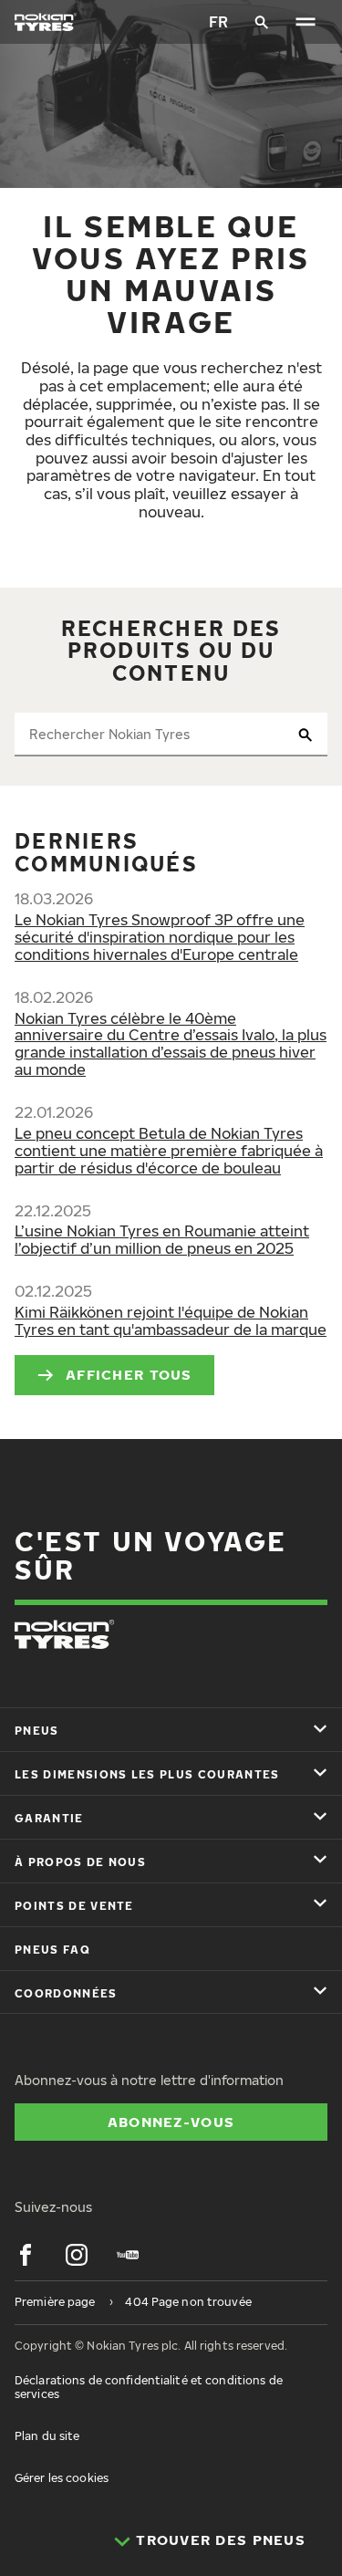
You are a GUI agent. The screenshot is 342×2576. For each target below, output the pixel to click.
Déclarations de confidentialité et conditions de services (149, 2387)
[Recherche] (262, 22)
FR (218, 22)
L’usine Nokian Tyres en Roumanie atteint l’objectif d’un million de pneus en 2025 (162, 1240)
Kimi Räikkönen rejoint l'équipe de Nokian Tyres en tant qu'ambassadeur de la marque (171, 1321)
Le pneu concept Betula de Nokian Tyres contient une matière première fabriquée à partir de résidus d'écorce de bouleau (169, 1151)
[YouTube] (128, 2255)
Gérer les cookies (62, 2478)
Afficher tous (129, 1374)
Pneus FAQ (52, 1950)
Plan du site (47, 2436)
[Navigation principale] (306, 22)
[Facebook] (26, 2255)
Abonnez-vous (171, 2122)
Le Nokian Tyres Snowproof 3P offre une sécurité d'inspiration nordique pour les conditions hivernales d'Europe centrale (160, 937)
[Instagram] (77, 2255)
